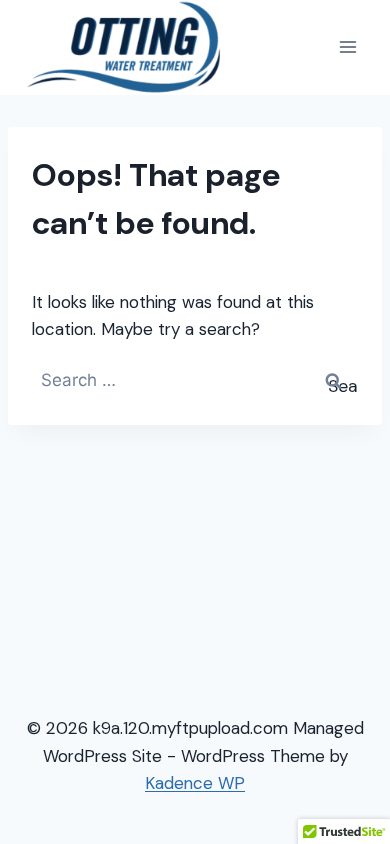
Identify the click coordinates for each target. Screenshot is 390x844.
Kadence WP (195, 783)
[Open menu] (347, 47)
